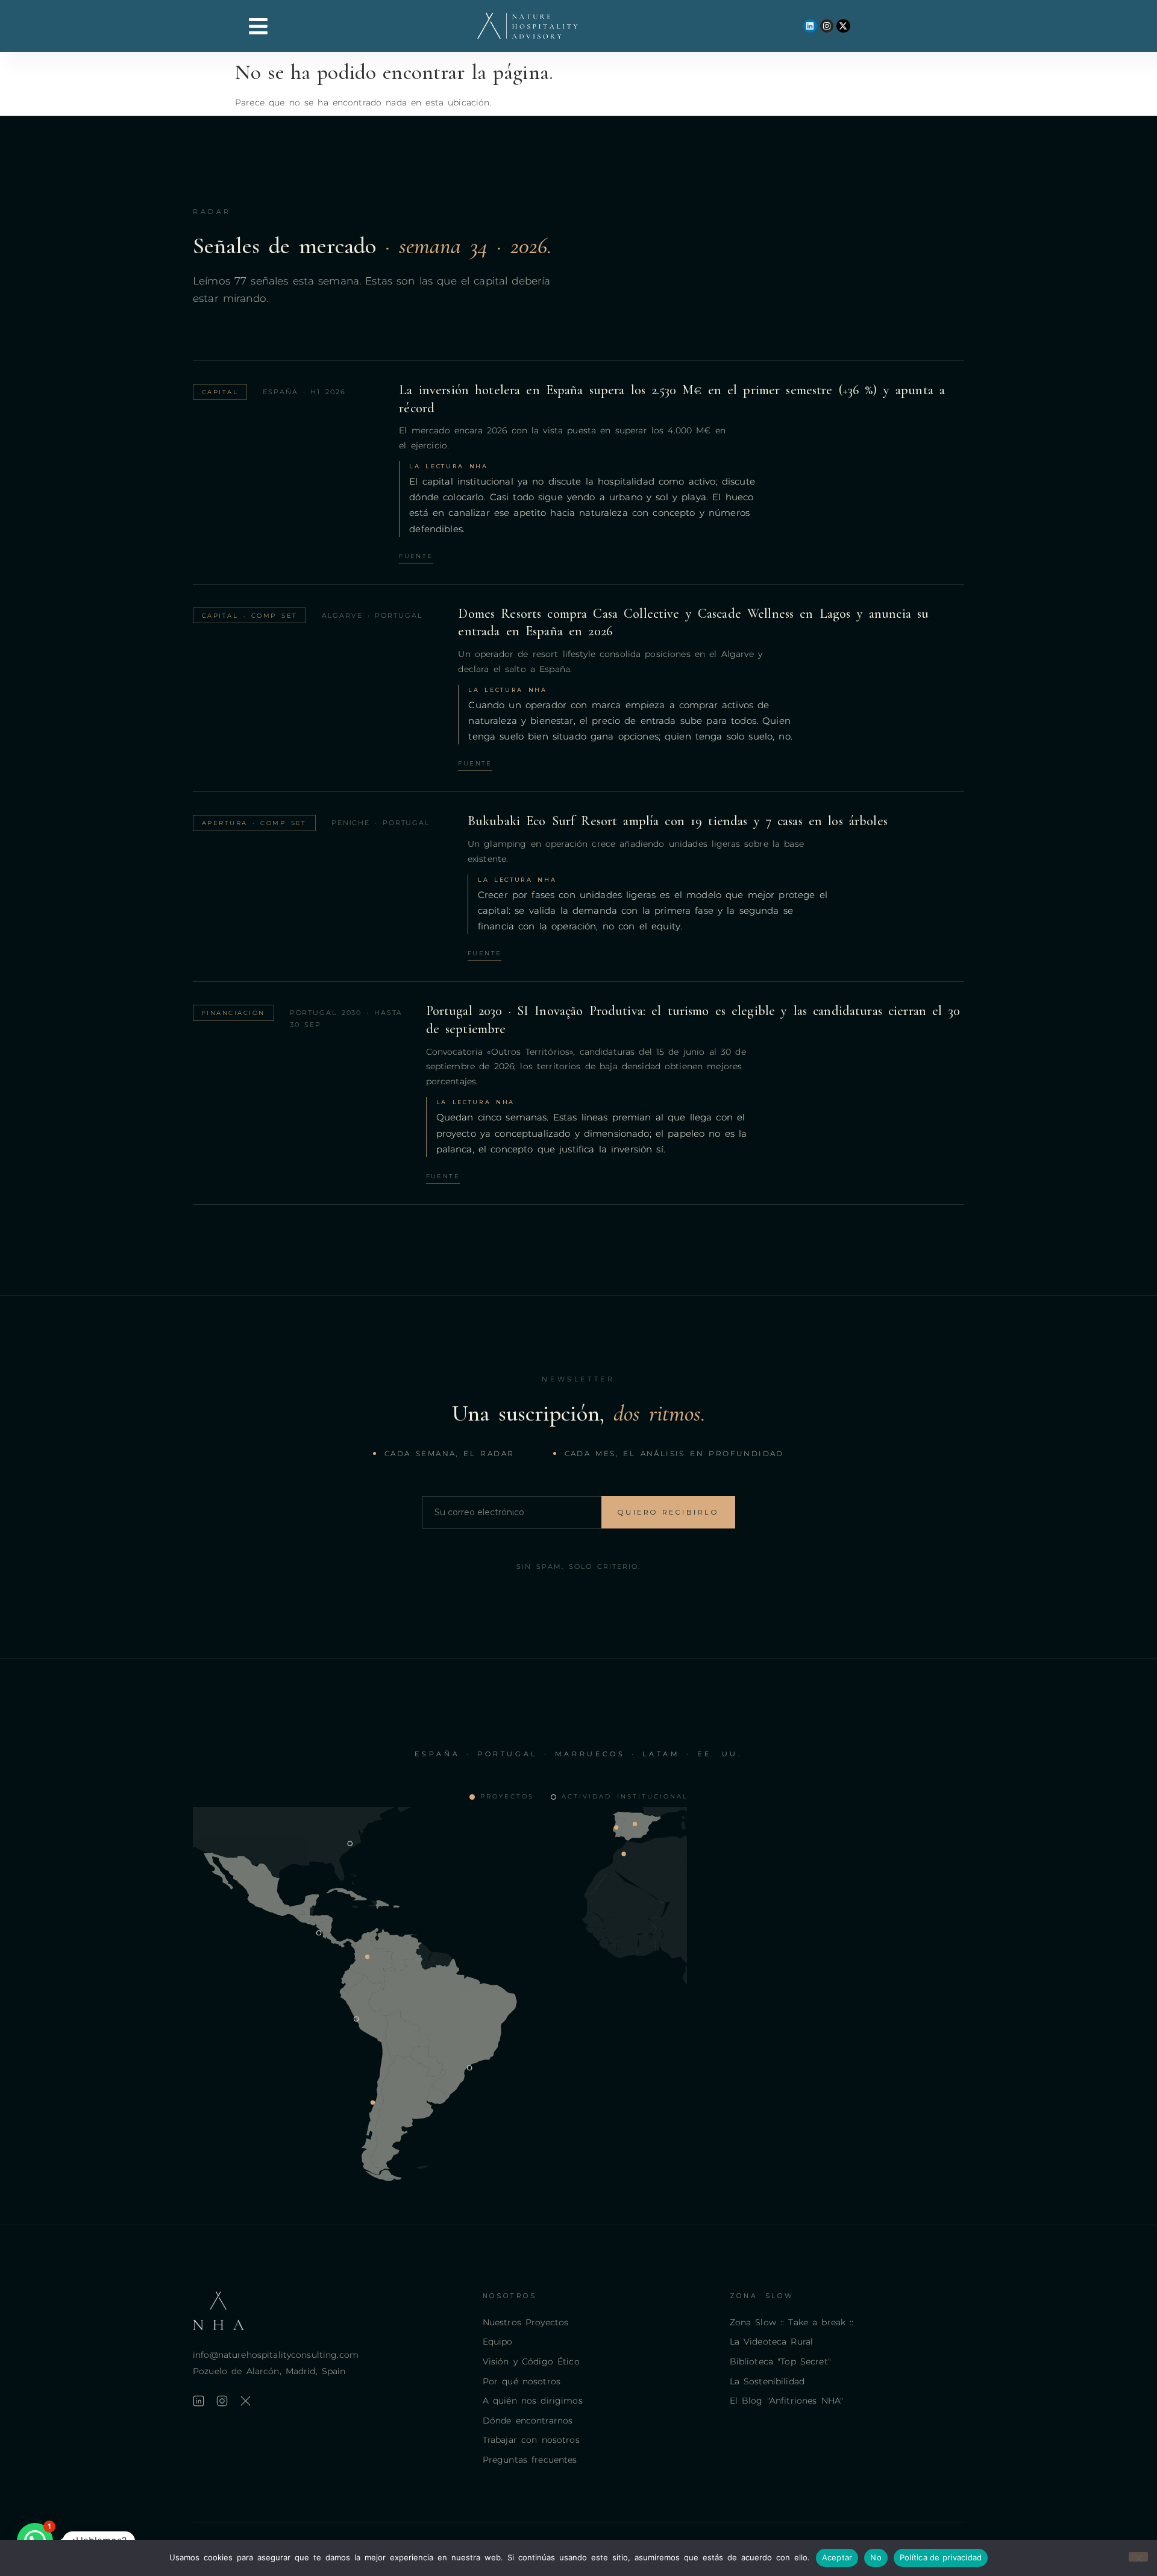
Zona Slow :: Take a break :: (792, 2322)
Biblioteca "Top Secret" (780, 2361)
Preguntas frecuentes (530, 2460)
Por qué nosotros (522, 2381)
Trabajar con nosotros (531, 2440)
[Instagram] (827, 26)
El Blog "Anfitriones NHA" (787, 2401)
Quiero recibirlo (668, 1512)
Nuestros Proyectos (526, 2322)
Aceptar (837, 2557)
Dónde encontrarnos (528, 2420)
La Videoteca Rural (772, 2342)
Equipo (498, 2342)
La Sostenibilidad (767, 2381)
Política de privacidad (941, 2557)
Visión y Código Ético (531, 2361)
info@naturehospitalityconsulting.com (276, 2355)
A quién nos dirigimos (533, 2401)
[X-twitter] (843, 26)
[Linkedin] (810, 26)
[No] (1138, 2557)
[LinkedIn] (199, 2401)
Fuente (416, 556)
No (876, 2557)
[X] (246, 2401)
